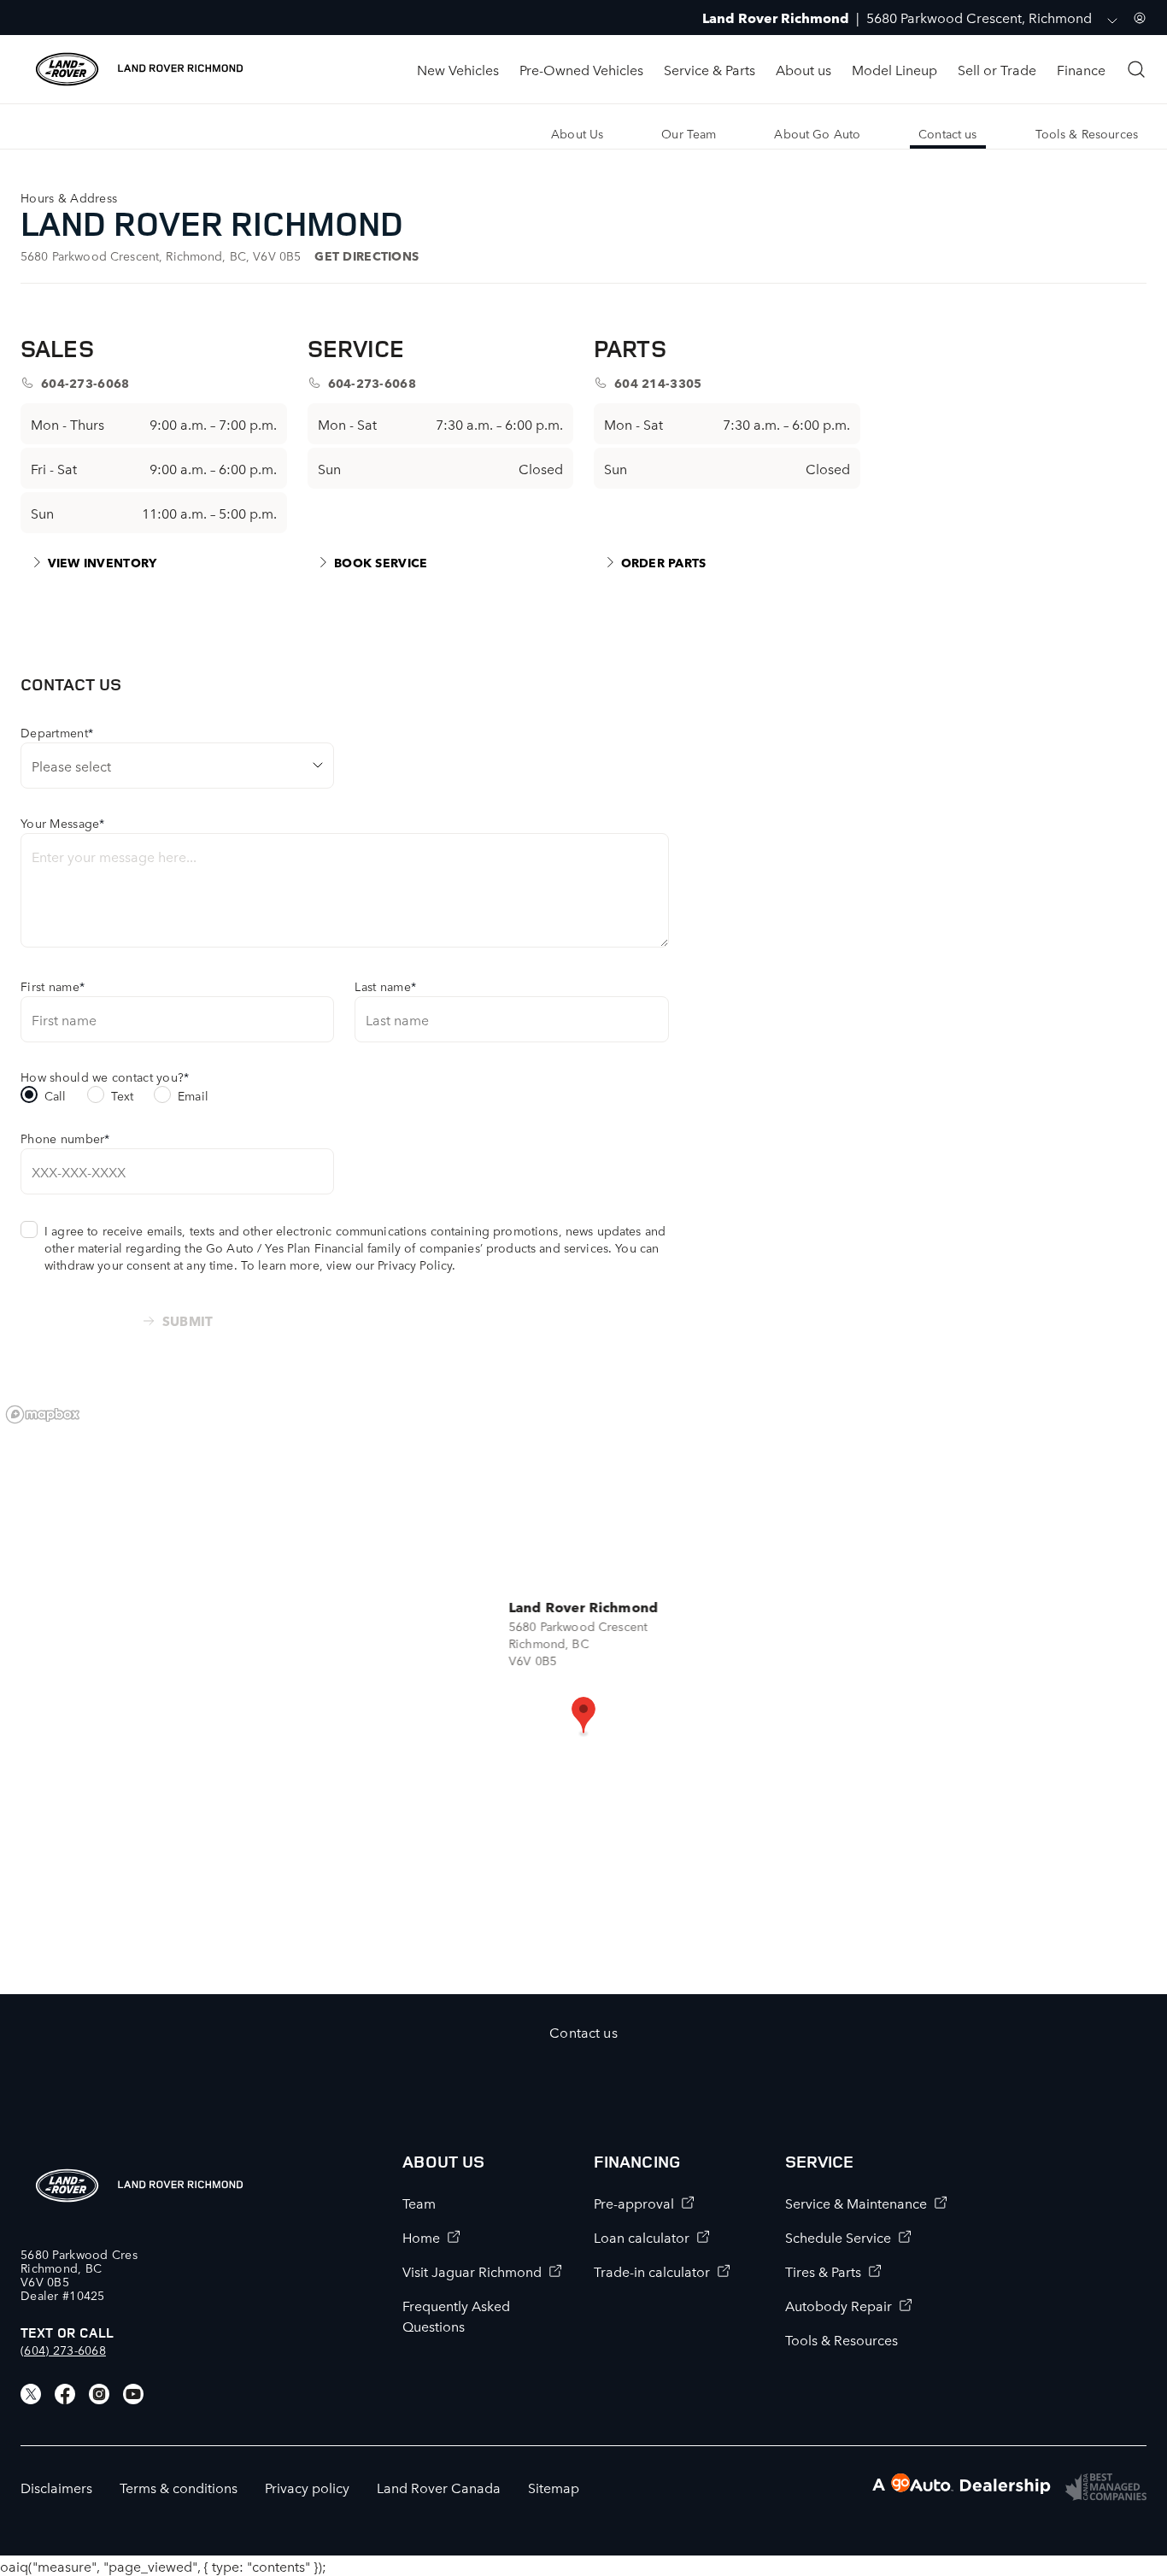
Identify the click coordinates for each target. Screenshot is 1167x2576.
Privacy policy (307, 2487)
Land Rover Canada (439, 2487)
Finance (1081, 69)
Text (123, 1095)
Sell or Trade (997, 69)
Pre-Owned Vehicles (581, 69)
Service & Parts (710, 69)
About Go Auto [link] (817, 133)
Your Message (63, 823)
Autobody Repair (839, 2305)
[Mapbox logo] (43, 1414)
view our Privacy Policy (389, 1265)
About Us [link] (577, 133)
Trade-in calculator (652, 2271)
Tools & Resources (842, 2339)
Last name (385, 986)
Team (419, 2203)
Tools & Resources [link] (1087, 133)
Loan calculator (642, 2237)
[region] (583, 1695)
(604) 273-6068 (63, 2350)
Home (421, 2237)
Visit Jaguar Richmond (472, 2271)
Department (57, 732)
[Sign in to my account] (1140, 18)
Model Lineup (894, 69)
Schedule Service (838, 2237)
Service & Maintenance (856, 2203)
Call (56, 1095)
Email (193, 1095)
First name (53, 986)
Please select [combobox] (71, 766)
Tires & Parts (823, 2271)
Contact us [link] (947, 133)
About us (803, 69)
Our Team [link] (689, 133)
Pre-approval (634, 2203)
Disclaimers (56, 2487)
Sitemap (554, 2487)
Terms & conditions (179, 2487)
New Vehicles (458, 69)
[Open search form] (1136, 69)
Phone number (65, 1138)
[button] (583, 1716)
